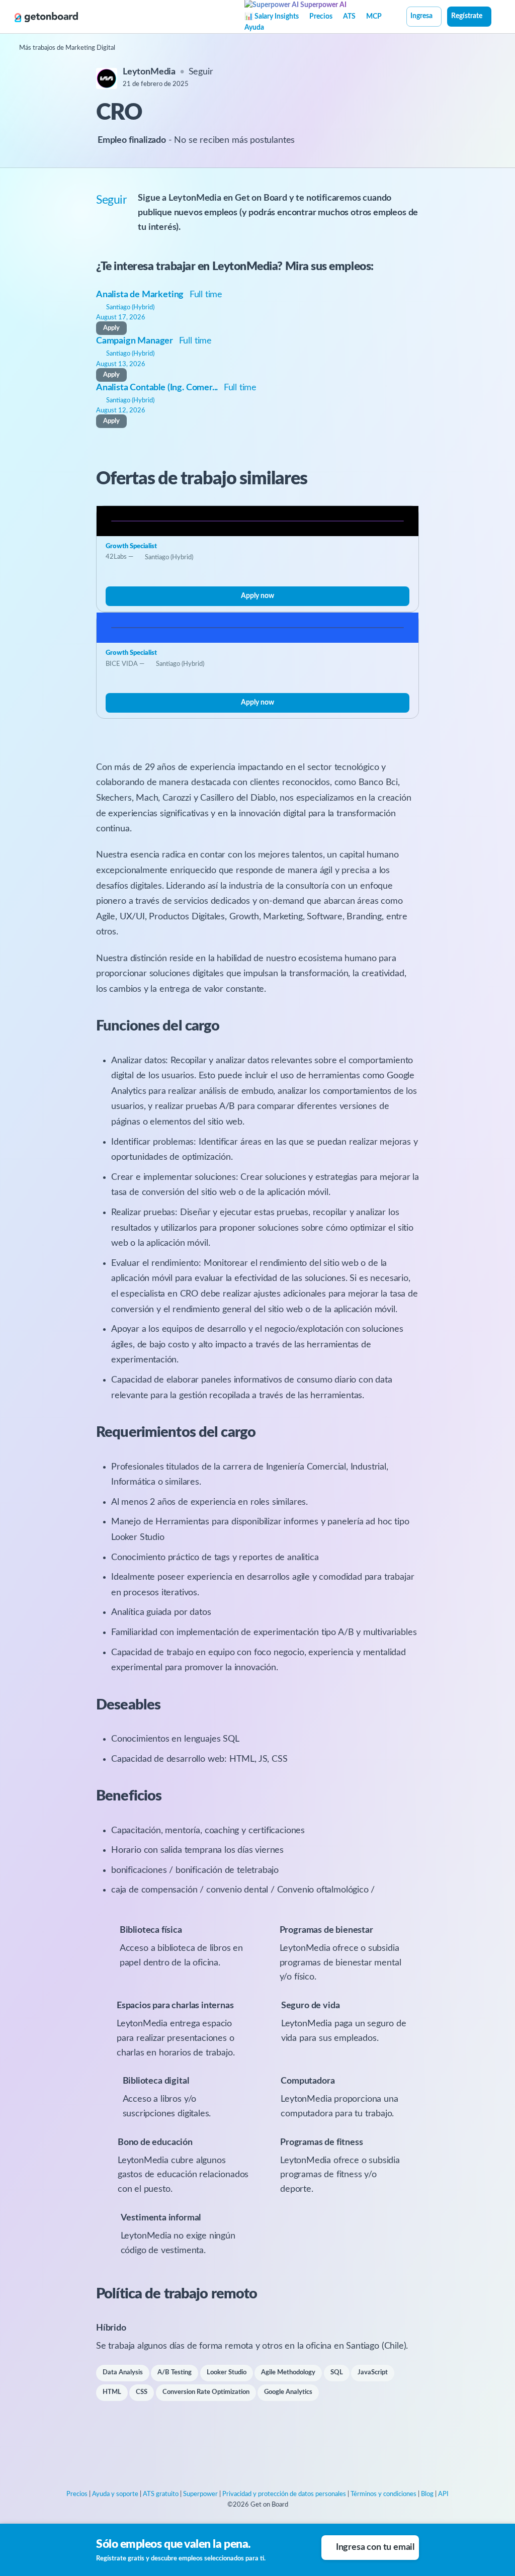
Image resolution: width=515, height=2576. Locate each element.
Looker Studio (227, 2373)
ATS (349, 17)
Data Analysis (123, 2373)
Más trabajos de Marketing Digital (67, 48)
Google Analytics (288, 2392)
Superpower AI (323, 5)
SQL (337, 2373)
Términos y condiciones (383, 2494)
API (443, 2494)
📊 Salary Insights (272, 17)
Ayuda (254, 28)
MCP (374, 17)
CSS (142, 2392)
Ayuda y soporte (115, 2494)
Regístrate (467, 16)
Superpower (200, 2494)
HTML (112, 2392)
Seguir (201, 72)
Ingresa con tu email (375, 2547)
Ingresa (421, 16)
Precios (321, 17)
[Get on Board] (46, 17)
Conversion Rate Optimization (206, 2392)
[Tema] (497, 18)
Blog (427, 2494)
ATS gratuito (161, 2494)
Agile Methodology (288, 2373)
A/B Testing (175, 2373)
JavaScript (373, 2373)
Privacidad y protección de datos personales (284, 2494)
